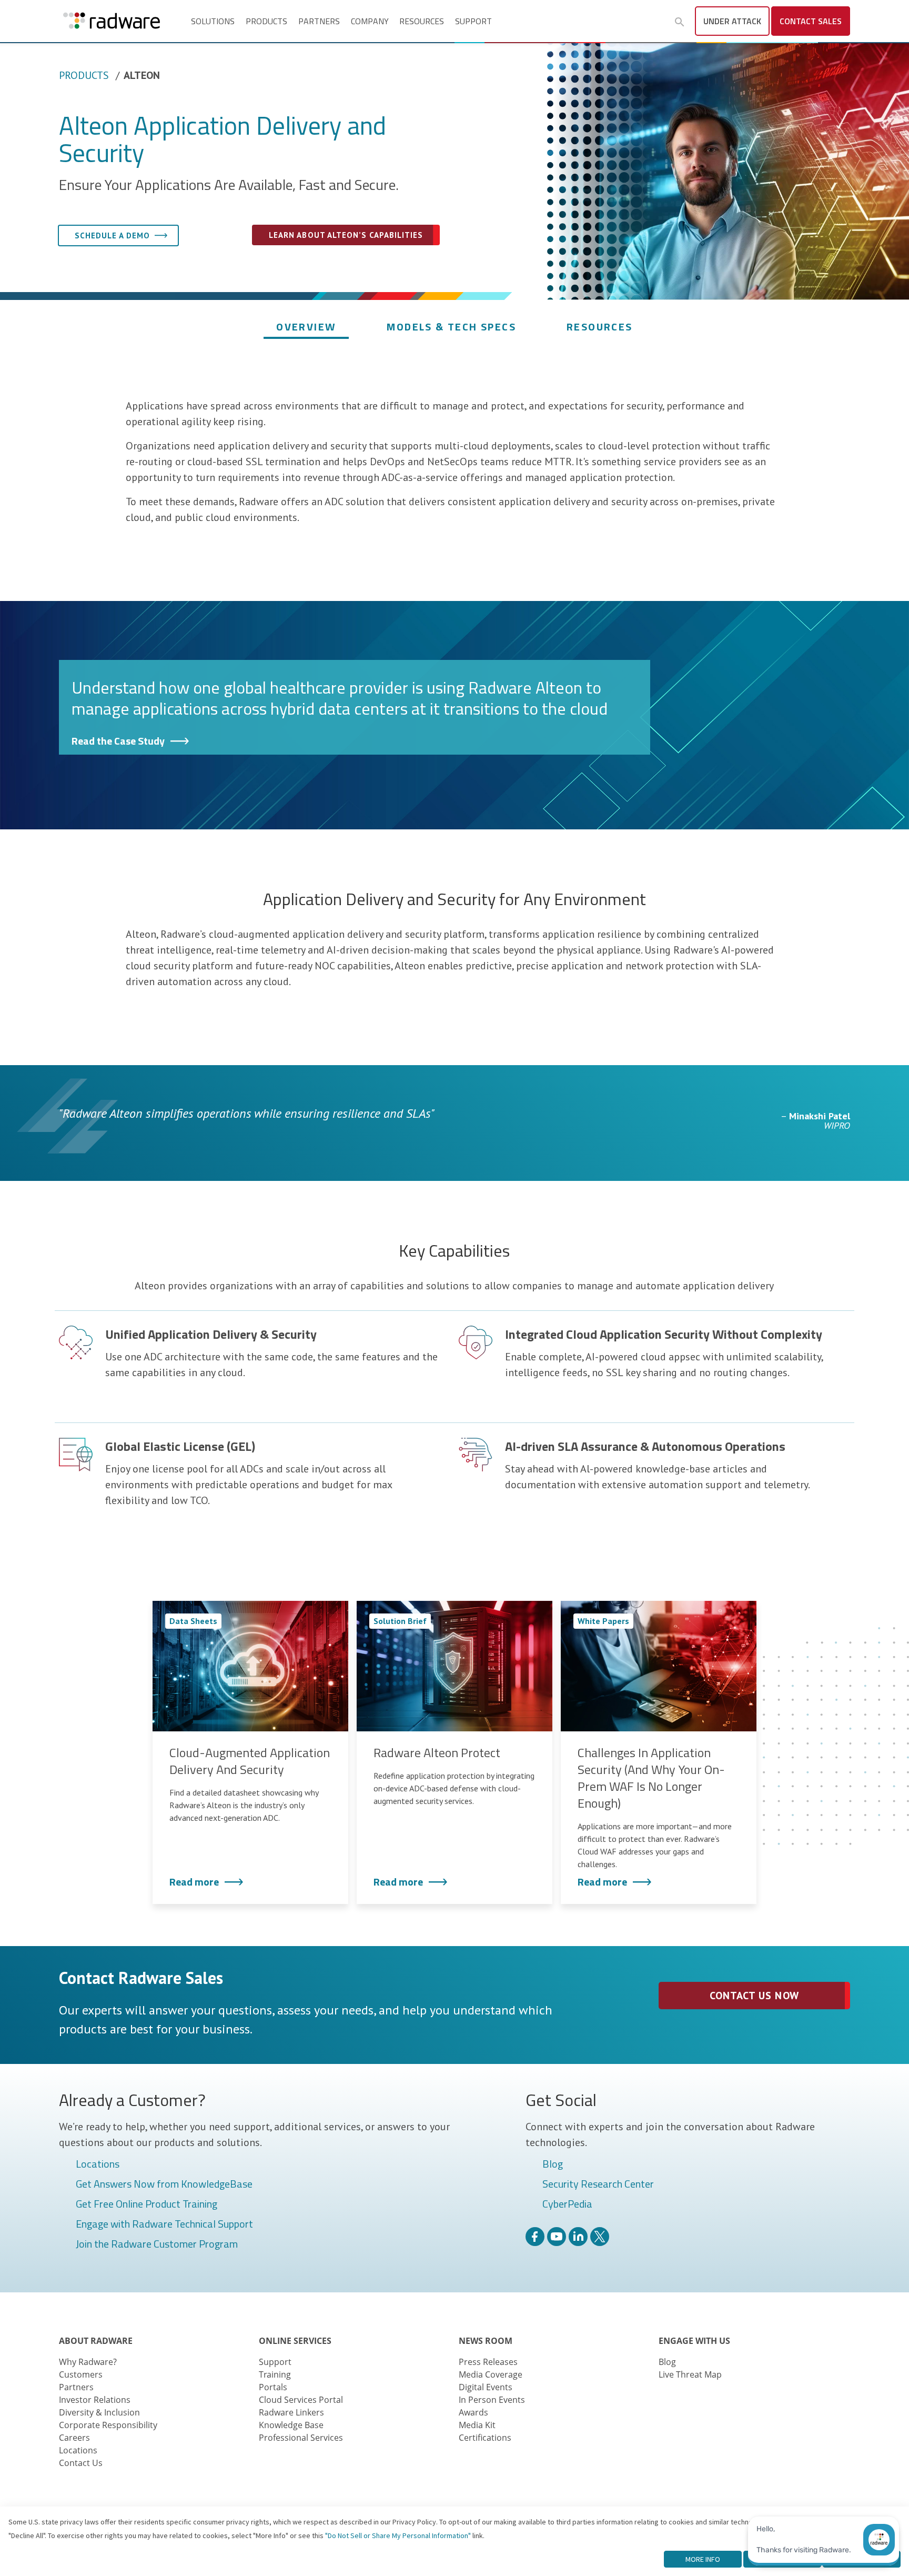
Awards (473, 2412)
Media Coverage (491, 2374)
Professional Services (301, 2438)
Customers (81, 2374)
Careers (74, 2438)
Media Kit (477, 2425)
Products (266, 21)
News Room (486, 2341)
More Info (703, 2559)
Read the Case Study (118, 741)
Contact (811, 21)
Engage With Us (694, 2341)
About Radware (96, 2341)
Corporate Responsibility (108, 2425)
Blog (553, 2164)
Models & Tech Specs (451, 327)
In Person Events (492, 2400)
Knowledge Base (291, 2425)
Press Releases (488, 2362)
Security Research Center (598, 2184)
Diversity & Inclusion (99, 2412)
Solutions (213, 21)
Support (473, 21)
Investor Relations (95, 2400)
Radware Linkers (291, 2412)
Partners (319, 21)
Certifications (485, 2438)
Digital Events (486, 2387)
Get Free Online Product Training (147, 2204)
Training (275, 2374)
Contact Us (81, 2463)
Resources (422, 21)
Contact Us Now (754, 1996)
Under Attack (732, 21)
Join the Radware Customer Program (157, 2244)
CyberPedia (567, 2204)
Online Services (295, 2341)
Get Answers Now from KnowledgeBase (164, 2184)
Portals (273, 2387)
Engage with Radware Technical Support (164, 2224)
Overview (306, 327)
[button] (680, 22)
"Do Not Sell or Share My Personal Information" (398, 2535)
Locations (98, 2164)
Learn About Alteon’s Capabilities (346, 235)
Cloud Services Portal (301, 2400)
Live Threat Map (690, 2374)
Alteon (142, 75)
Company (370, 21)
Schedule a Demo (112, 235)
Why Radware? (88, 2362)
